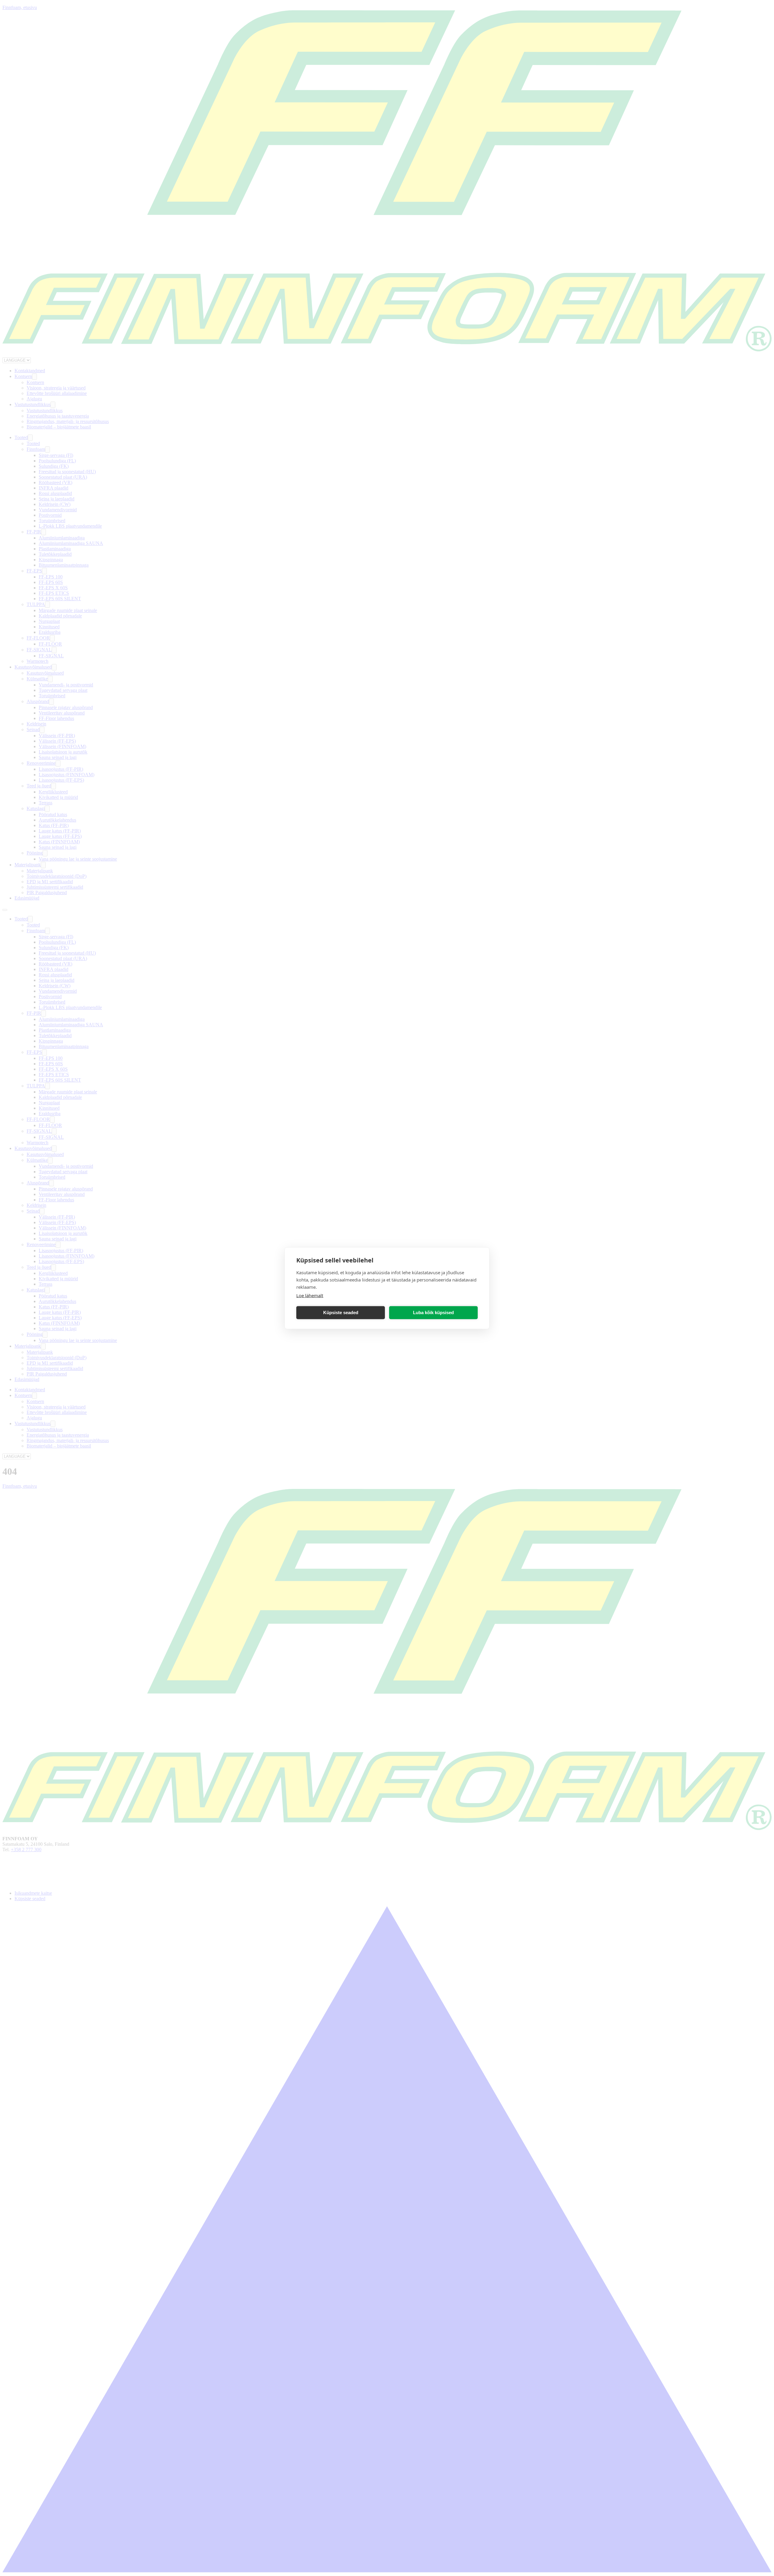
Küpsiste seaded (341, 1312)
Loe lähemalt (310, 1295)
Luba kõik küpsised (433, 1312)
